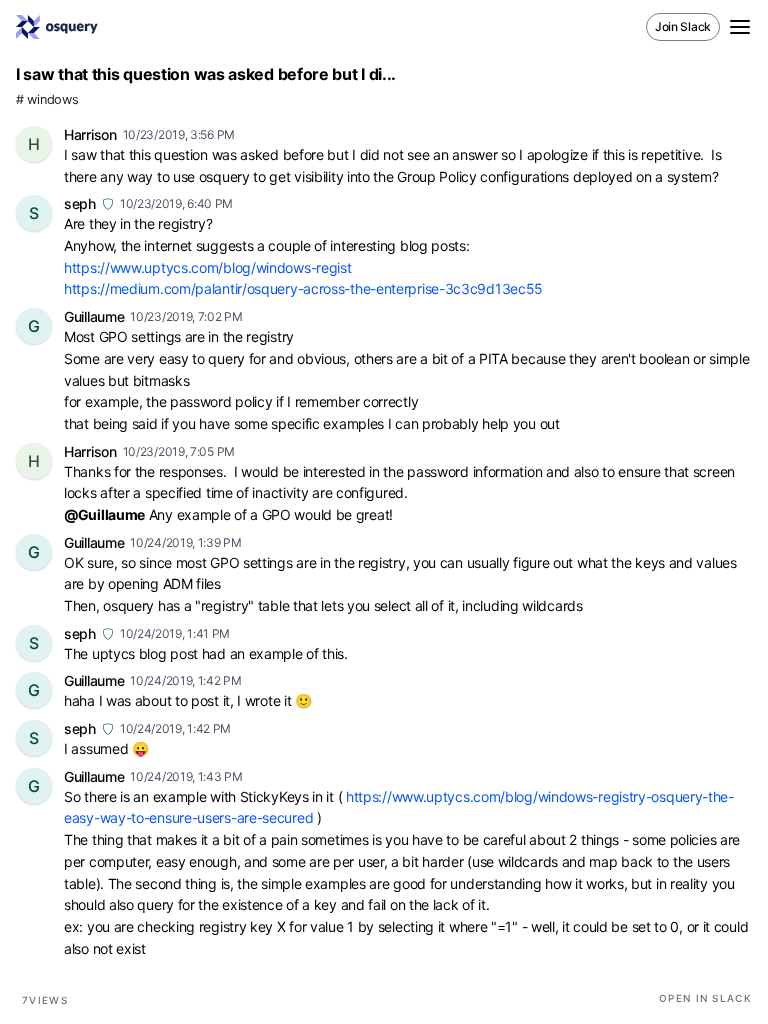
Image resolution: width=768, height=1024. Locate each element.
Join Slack (683, 26)
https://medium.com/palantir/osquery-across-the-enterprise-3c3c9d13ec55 (303, 288)
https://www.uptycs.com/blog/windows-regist (207, 267)
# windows (47, 99)
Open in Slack (705, 998)
